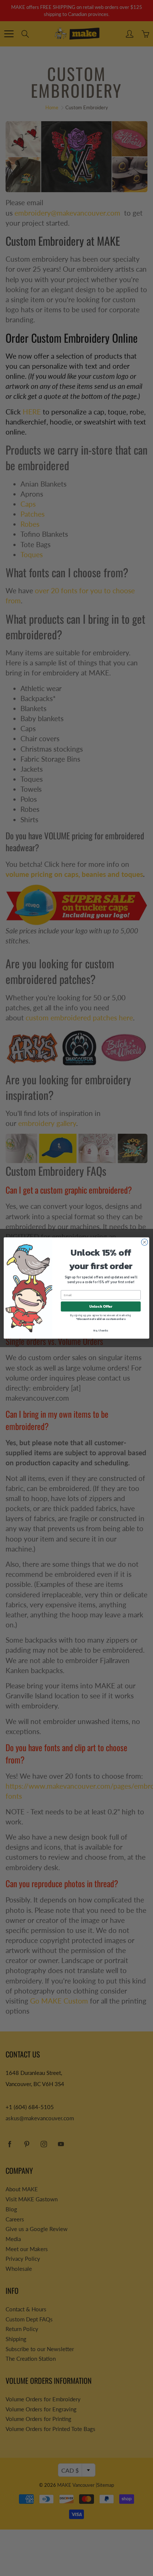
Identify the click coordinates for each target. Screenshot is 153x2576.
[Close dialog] (144, 1242)
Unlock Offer (101, 1306)
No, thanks (101, 1330)
